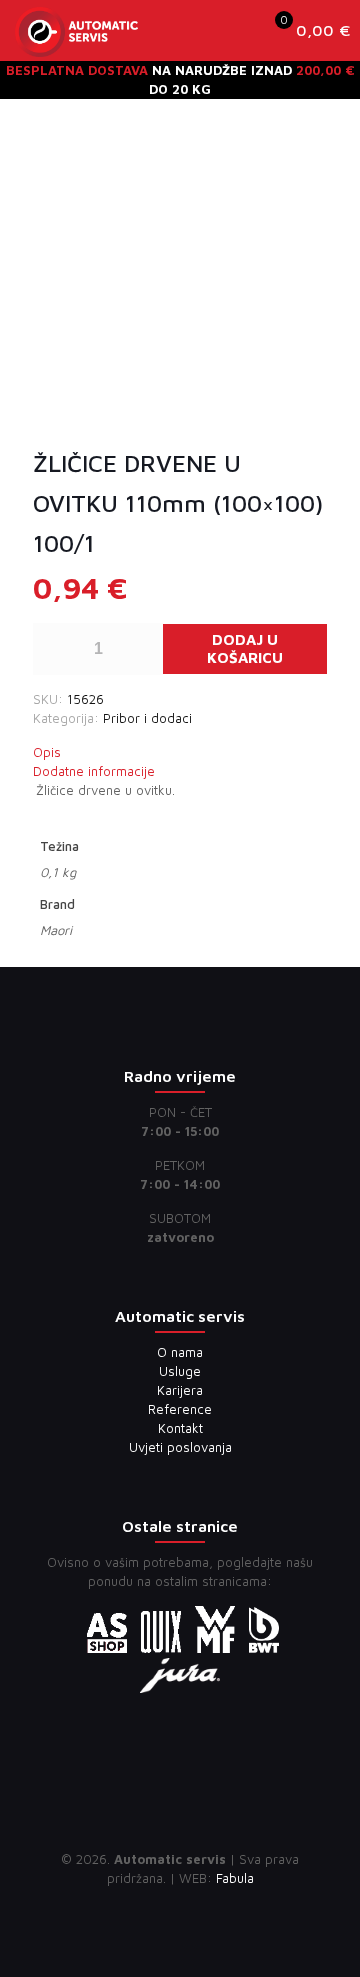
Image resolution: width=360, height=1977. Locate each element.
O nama (180, 1352)
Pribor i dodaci (147, 718)
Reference (180, 1409)
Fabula (235, 1878)
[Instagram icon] (201, 1906)
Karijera (180, 1390)
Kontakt (180, 1428)
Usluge (180, 1371)
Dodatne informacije (94, 771)
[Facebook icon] (159, 1906)
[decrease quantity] (55, 649)
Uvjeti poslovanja (180, 1447)
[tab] (180, 752)
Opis (47, 752)
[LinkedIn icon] (180, 1906)
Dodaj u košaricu (245, 648)
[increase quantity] (140, 649)
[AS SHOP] (76, 30)
